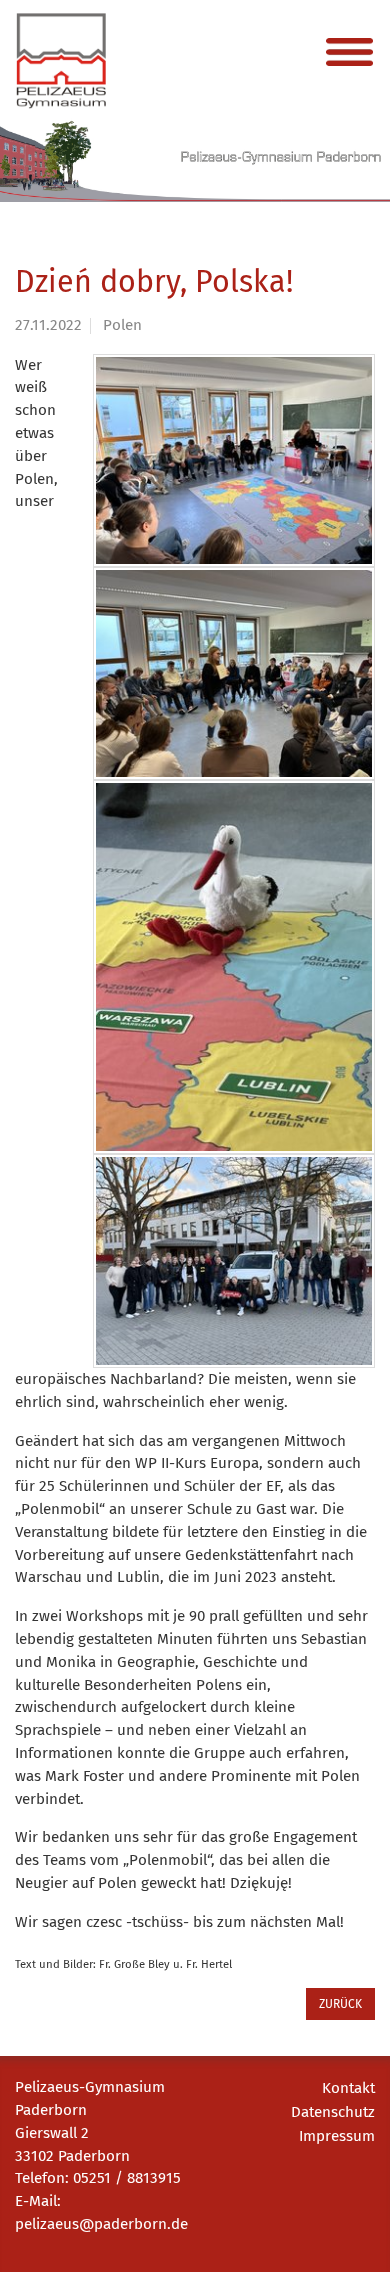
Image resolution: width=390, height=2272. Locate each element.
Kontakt (348, 2088)
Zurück (340, 2004)
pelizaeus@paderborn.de (101, 2224)
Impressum (337, 2136)
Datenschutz (333, 2112)
